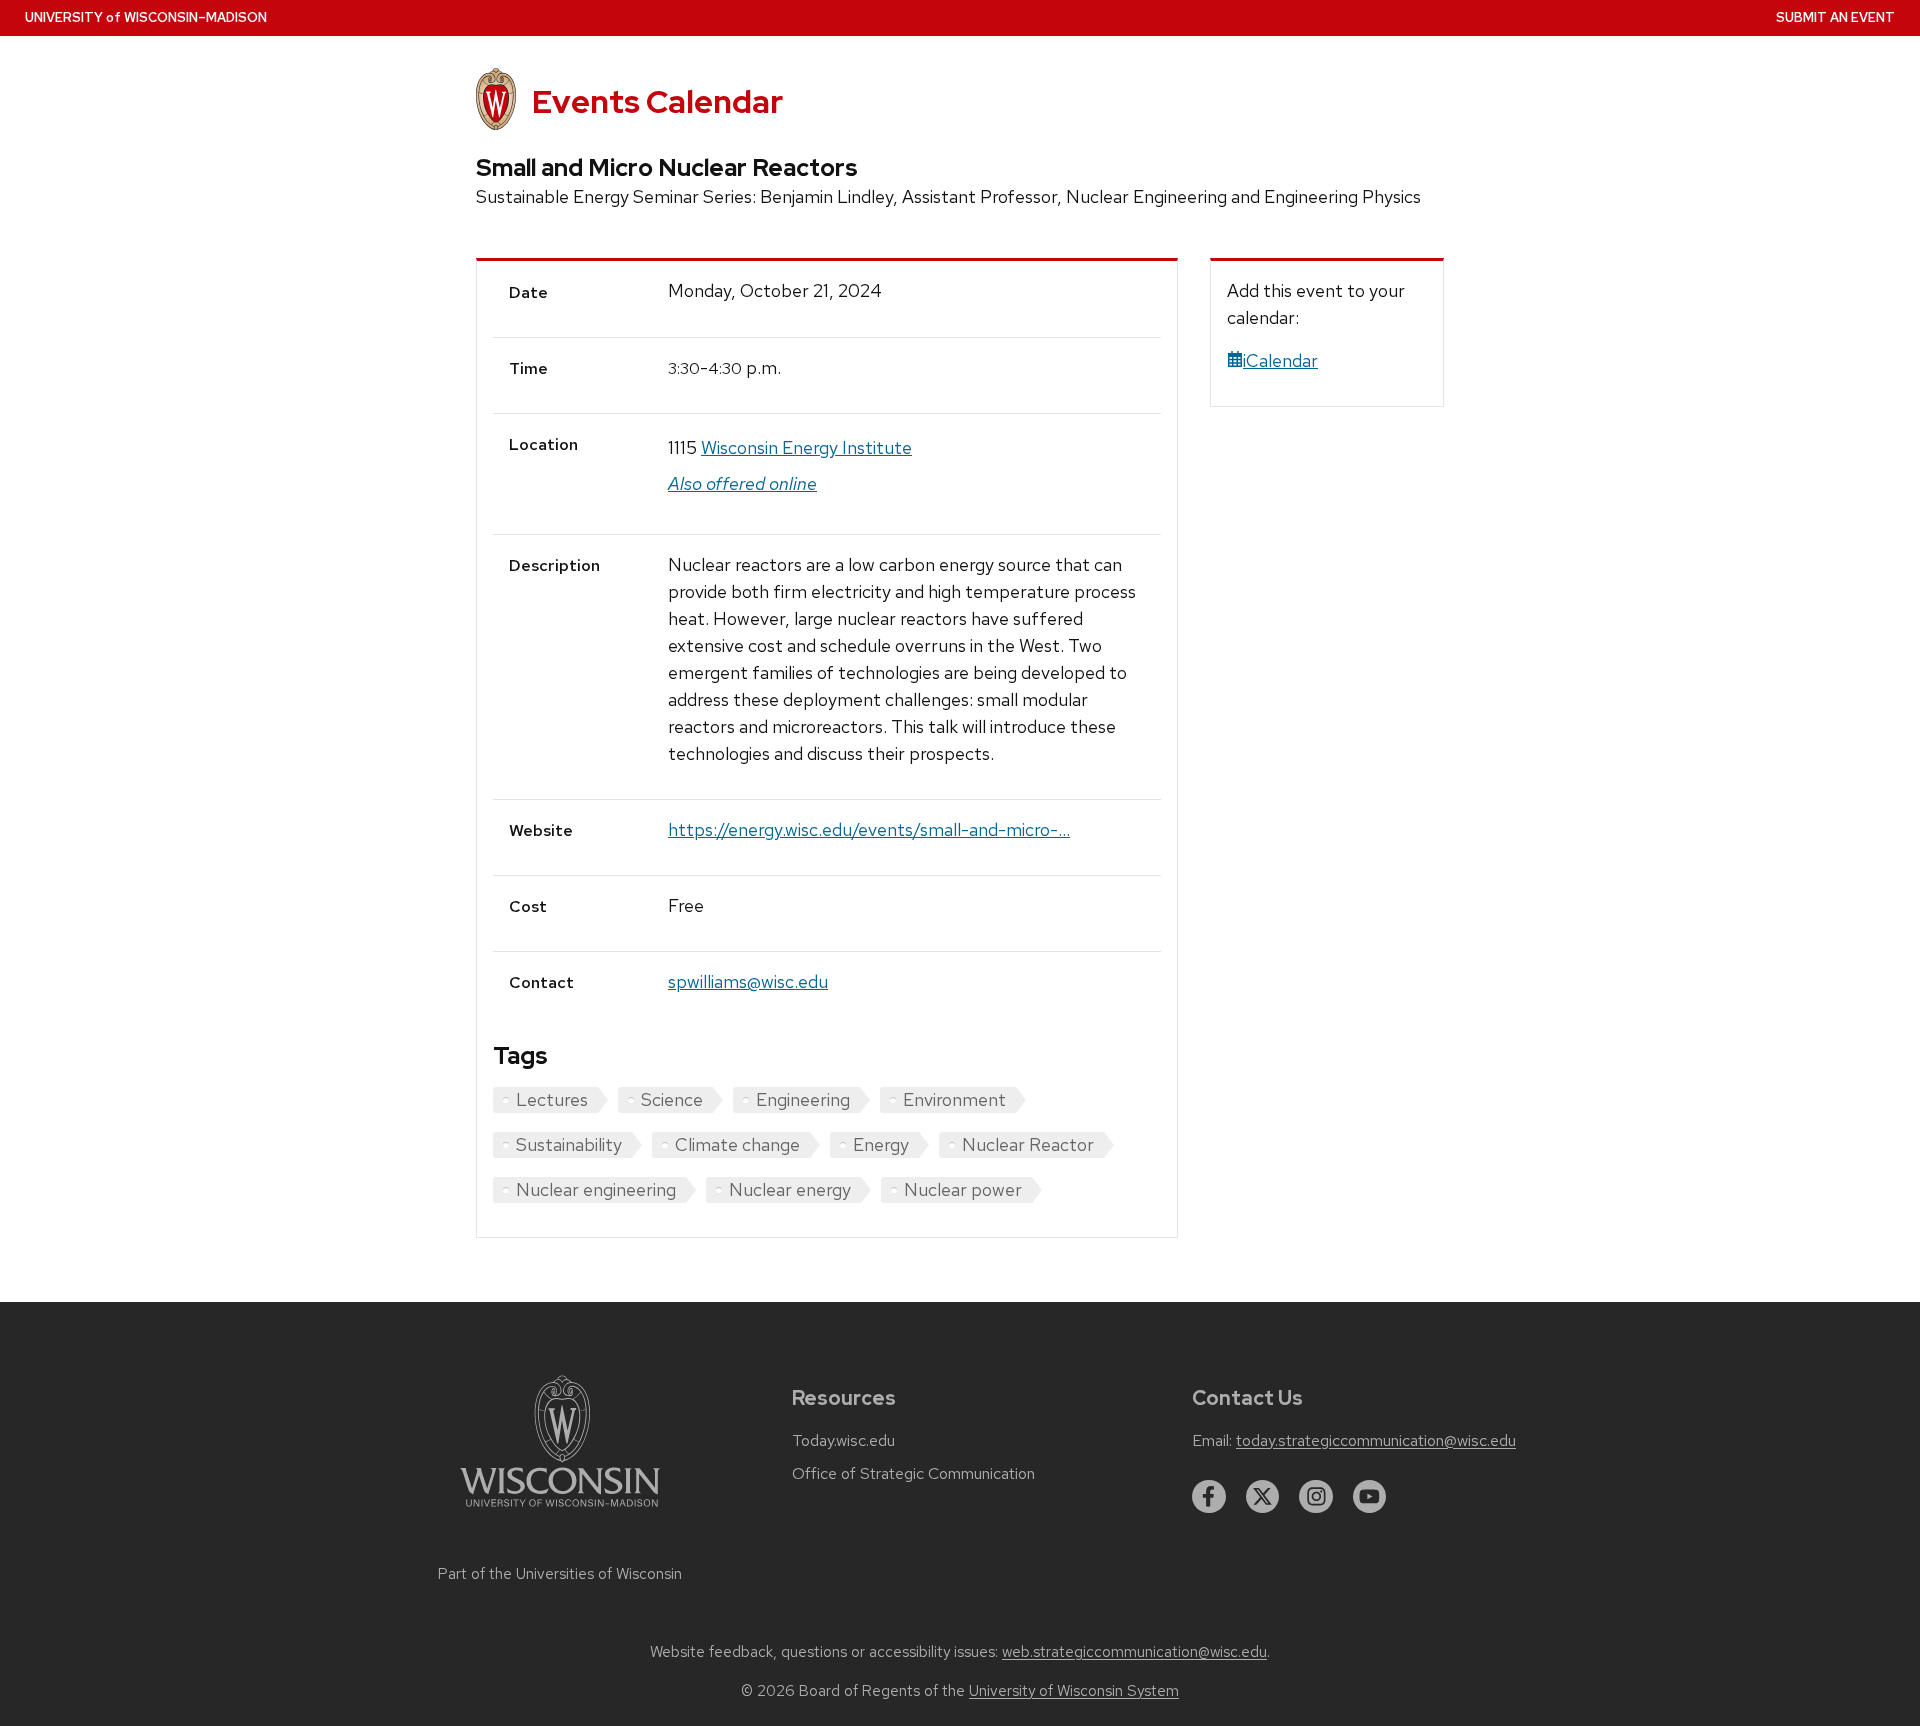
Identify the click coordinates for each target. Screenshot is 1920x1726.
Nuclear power (963, 1189)
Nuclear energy (790, 1189)
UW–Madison (146, 17)
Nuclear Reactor (1028, 1144)
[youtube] (1370, 1497)
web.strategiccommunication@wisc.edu (1134, 1652)
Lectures (552, 1099)
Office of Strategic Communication (913, 1474)
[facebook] (1209, 1497)
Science (672, 1099)
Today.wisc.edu (843, 1441)
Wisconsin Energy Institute (806, 447)
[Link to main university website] (560, 1510)
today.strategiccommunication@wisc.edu (1376, 1441)
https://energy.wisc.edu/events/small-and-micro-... (869, 829)
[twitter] (1263, 1497)
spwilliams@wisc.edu (748, 981)
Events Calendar (657, 101)
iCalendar (1280, 360)
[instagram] (1316, 1497)
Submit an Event (1835, 17)
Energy (881, 1144)
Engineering (803, 1099)
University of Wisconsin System (1074, 1691)
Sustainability (569, 1144)
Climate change (737, 1144)
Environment (954, 1099)
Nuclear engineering (596, 1189)
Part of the (560, 1574)
